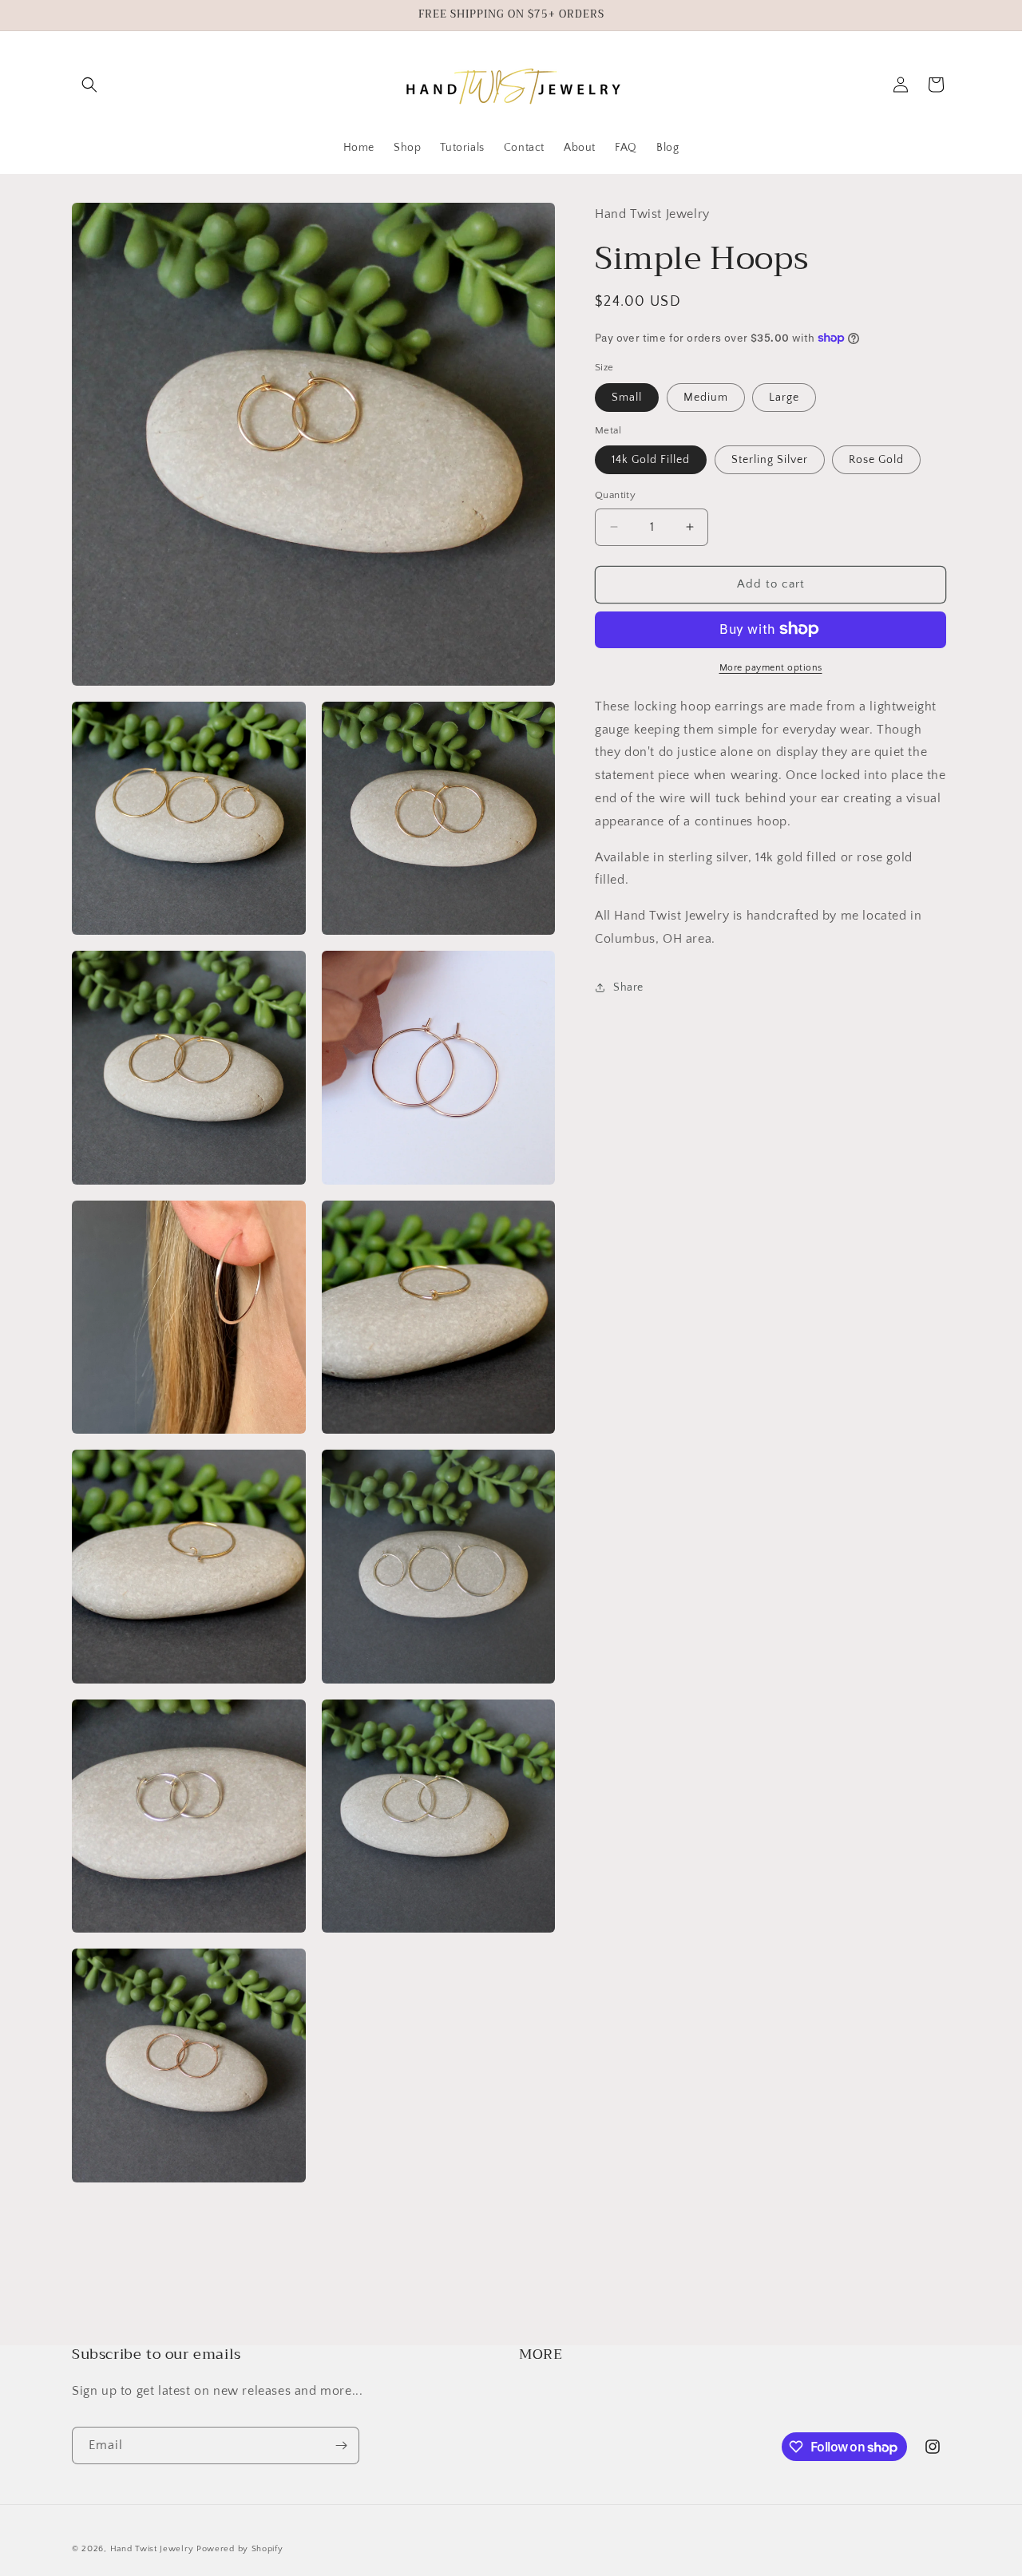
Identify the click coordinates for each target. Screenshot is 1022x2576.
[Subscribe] (341, 2445)
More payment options (771, 667)
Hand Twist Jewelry (152, 2549)
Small (627, 397)
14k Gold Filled (651, 460)
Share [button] (628, 987)
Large (784, 397)
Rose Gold (876, 460)
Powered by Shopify (240, 2549)
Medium (706, 397)
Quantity (615, 495)
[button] (89, 85)
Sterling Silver (770, 460)
